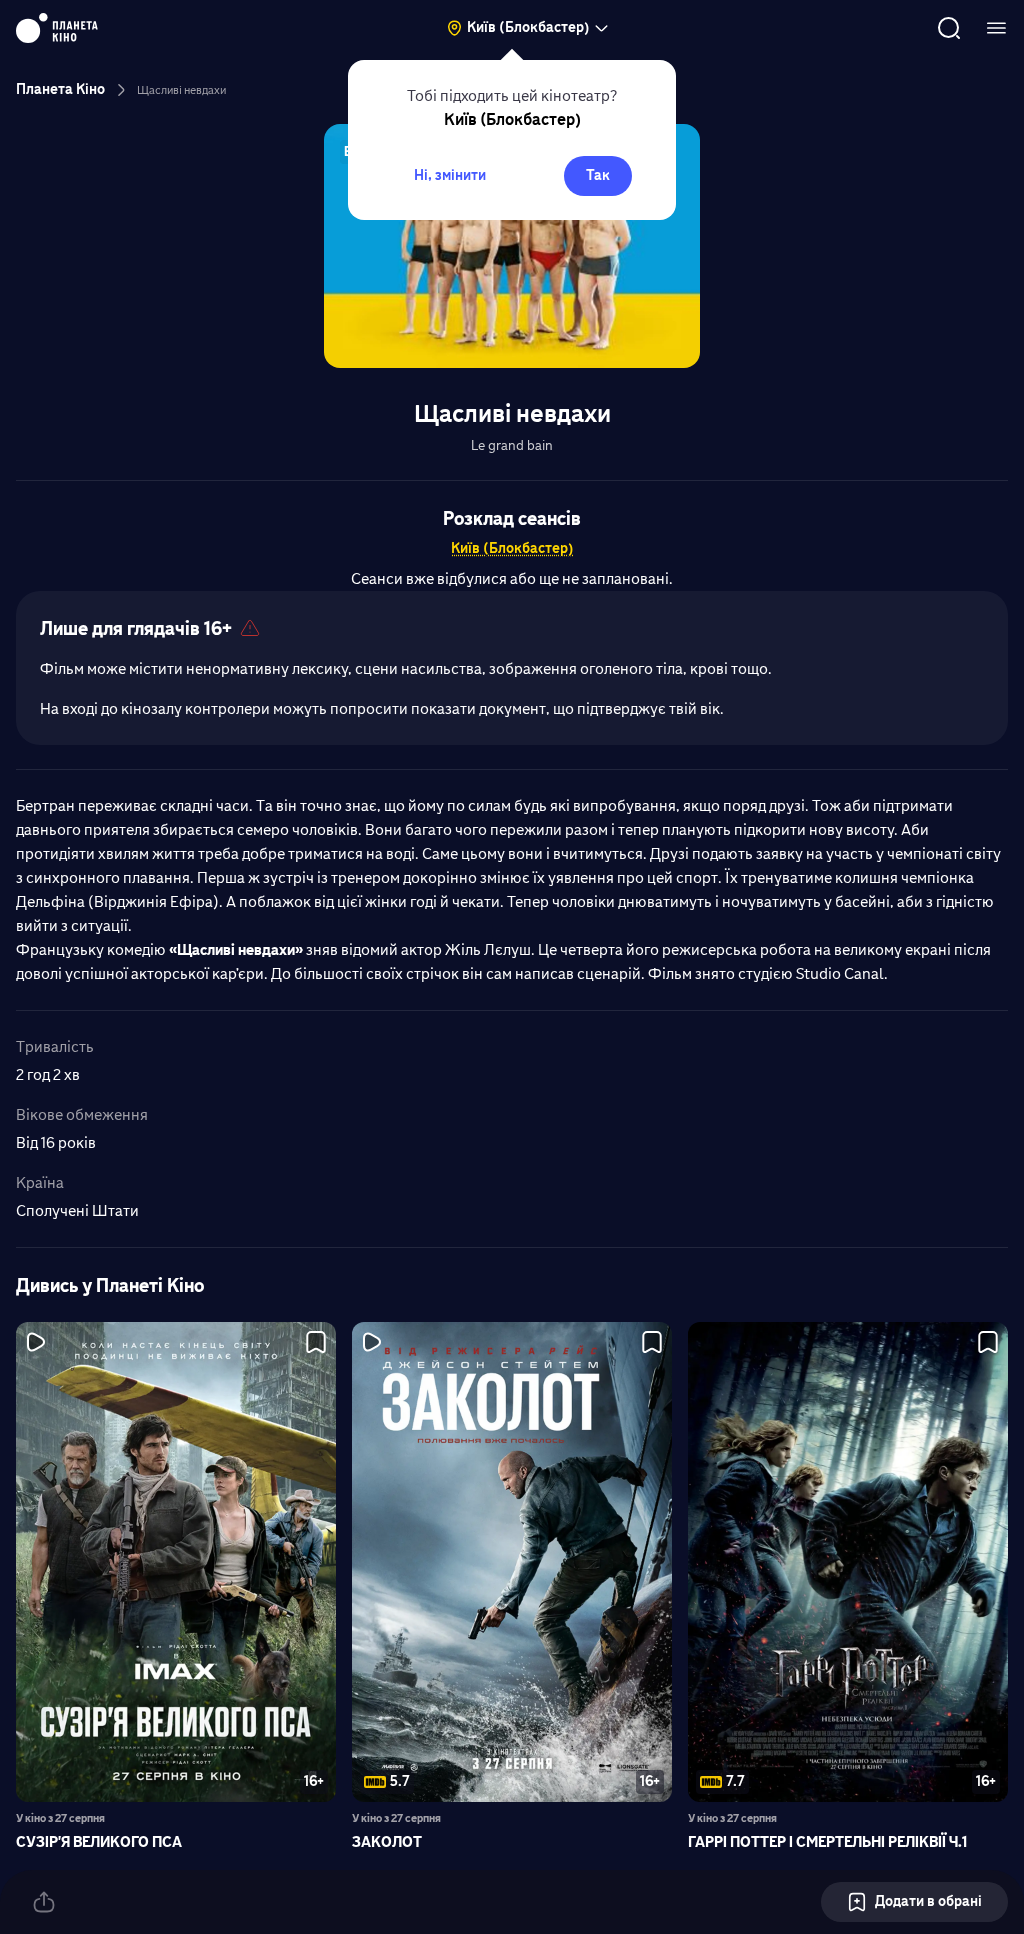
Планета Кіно (60, 89)
